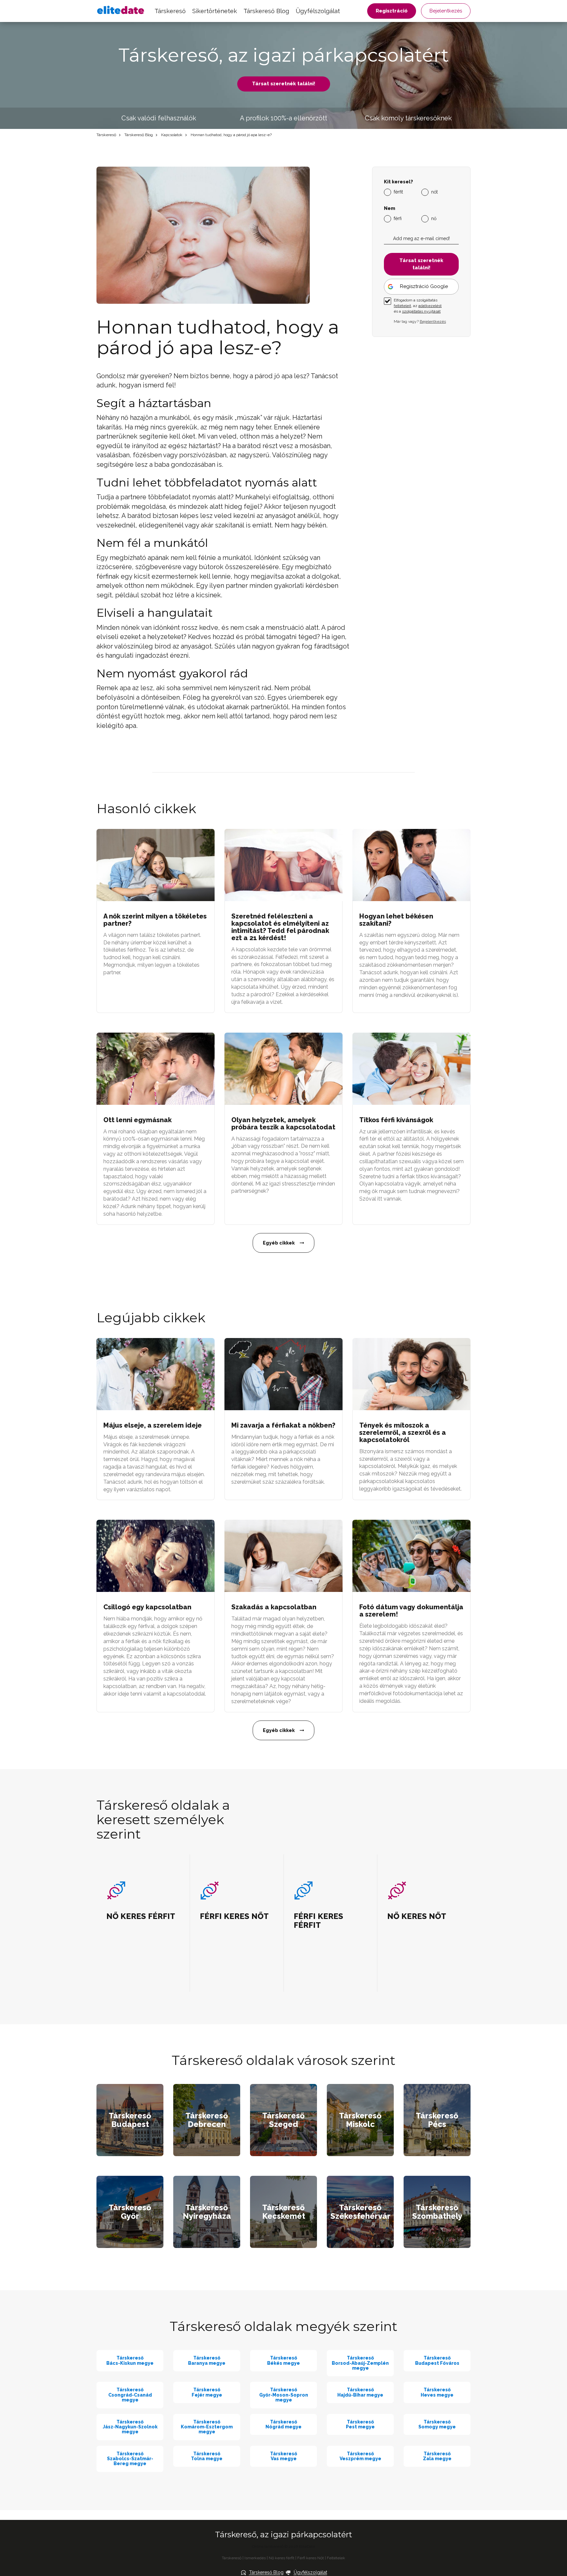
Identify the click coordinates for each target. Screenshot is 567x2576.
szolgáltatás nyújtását (421, 311)
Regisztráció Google (424, 286)
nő (434, 218)
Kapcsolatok (172, 135)
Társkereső (170, 11)
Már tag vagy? (420, 321)
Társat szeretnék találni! (284, 84)
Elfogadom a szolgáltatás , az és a (418, 306)
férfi (398, 218)
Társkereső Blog (266, 11)
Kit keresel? (399, 182)
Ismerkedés (255, 2558)
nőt (434, 192)
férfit (398, 192)
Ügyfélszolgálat (318, 11)
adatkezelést (430, 306)
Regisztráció (392, 11)
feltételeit (402, 306)
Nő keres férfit (282, 2558)
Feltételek (336, 2558)
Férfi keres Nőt (311, 2558)
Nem (389, 208)
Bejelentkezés (446, 11)
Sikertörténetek (215, 11)
